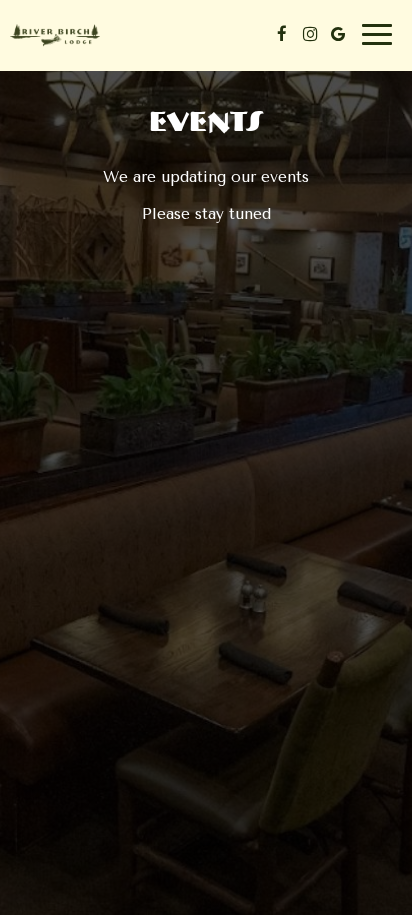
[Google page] (338, 34)
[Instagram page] (310, 34)
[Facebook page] (282, 34)
